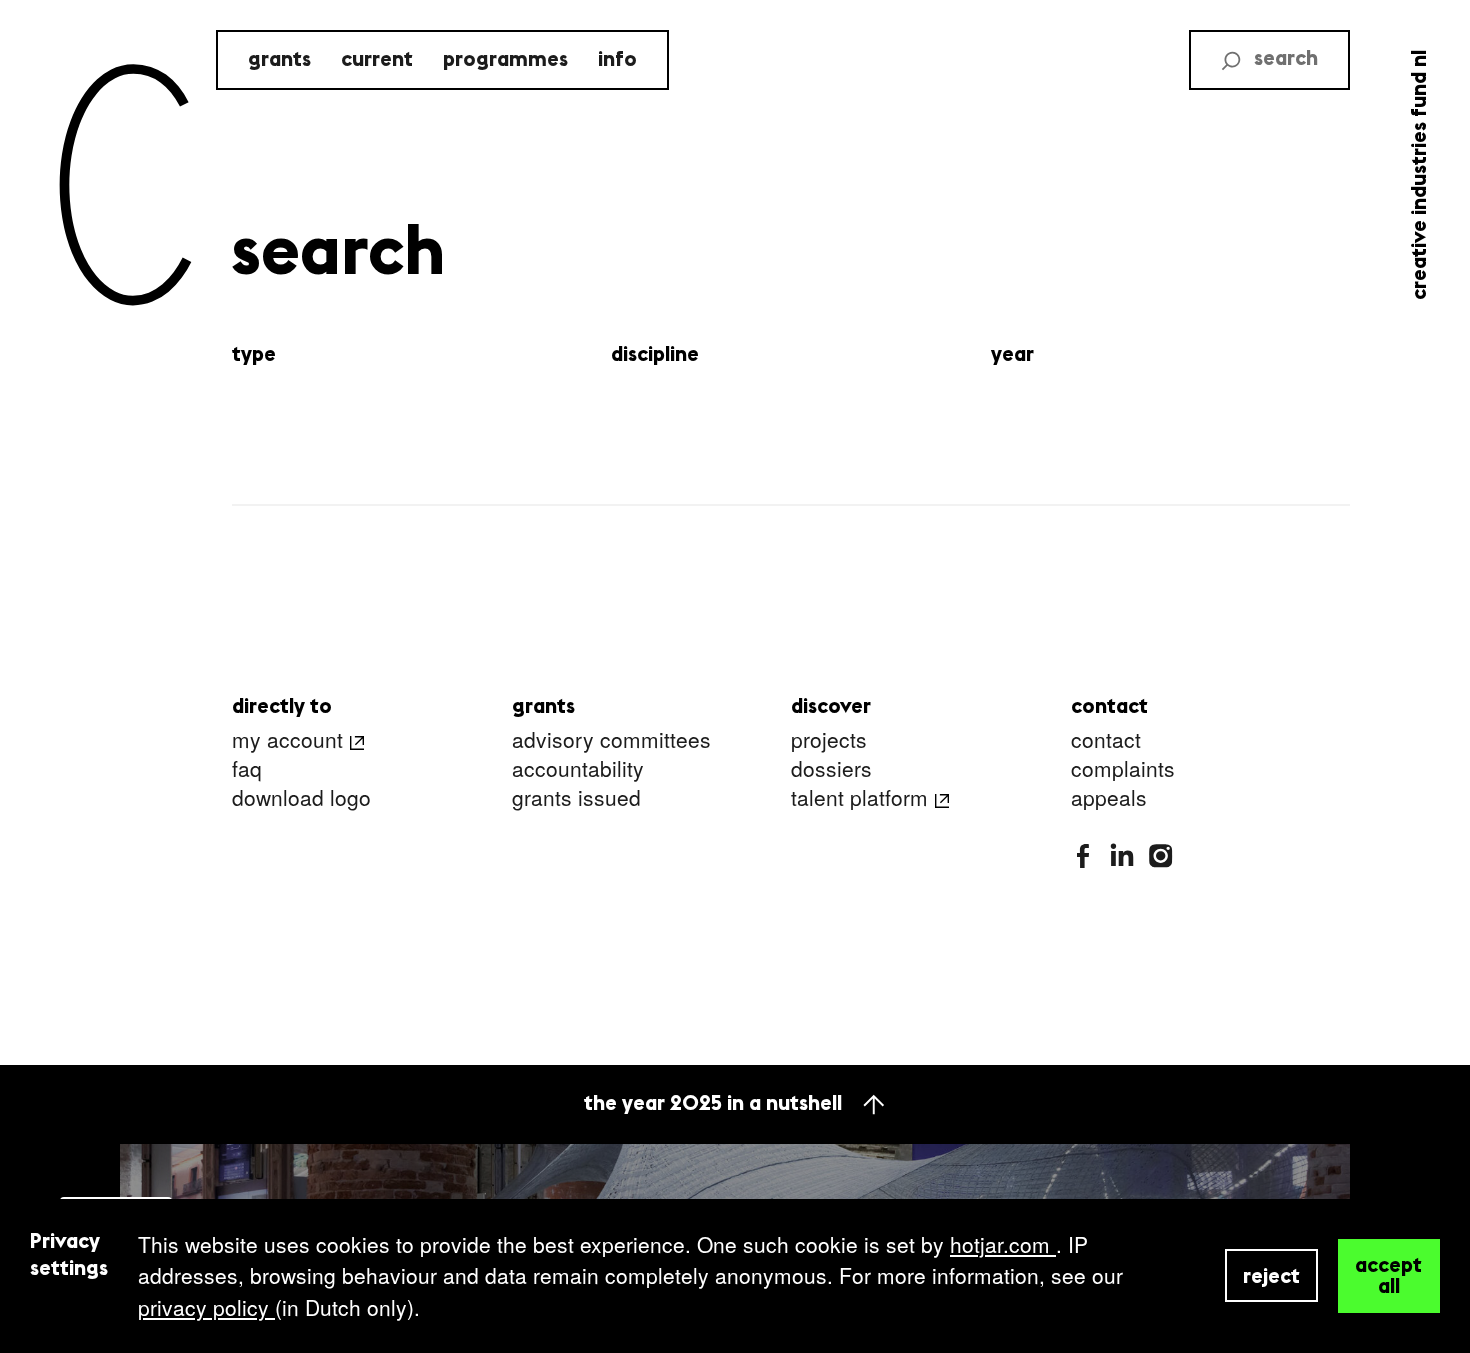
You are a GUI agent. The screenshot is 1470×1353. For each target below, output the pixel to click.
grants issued (576, 798)
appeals (1109, 798)
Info (617, 60)
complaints (1123, 769)
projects (829, 740)
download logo (301, 798)
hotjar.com (1003, 1244)
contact (1106, 740)
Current (377, 60)
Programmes (505, 60)
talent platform (859, 798)
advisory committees (611, 740)
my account (287, 740)
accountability (578, 769)
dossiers (831, 769)
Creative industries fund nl (1420, 175)
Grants (279, 60)
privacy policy (206, 1307)
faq (247, 769)
